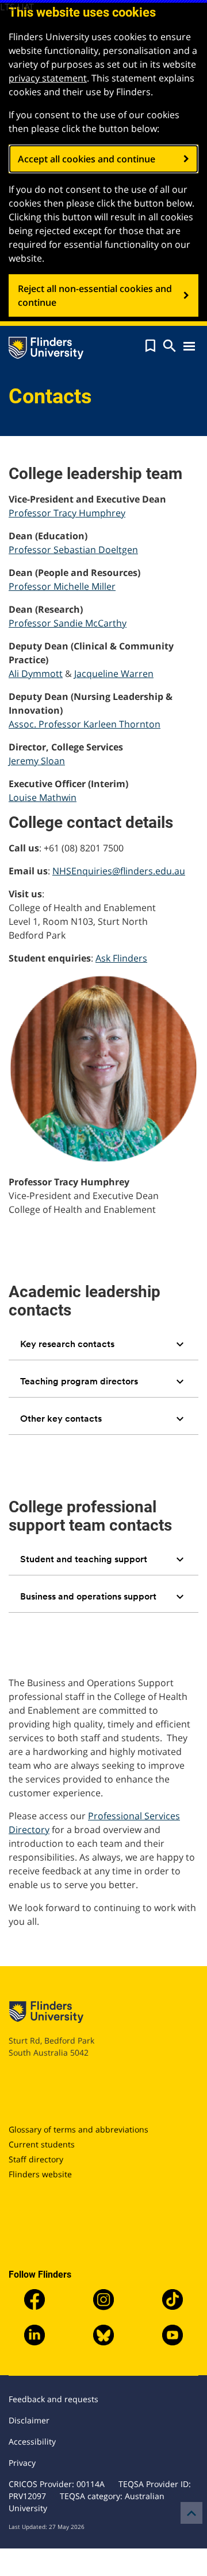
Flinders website (40, 2174)
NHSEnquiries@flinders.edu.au (119, 871)
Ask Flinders (121, 958)
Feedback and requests (53, 2399)
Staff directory (36, 2159)
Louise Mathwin (43, 797)
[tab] (103, 1344)
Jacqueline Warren (114, 674)
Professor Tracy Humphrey (67, 513)
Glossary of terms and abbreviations (78, 2129)
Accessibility (32, 2441)
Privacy (22, 2463)
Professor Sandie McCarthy (68, 623)
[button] (150, 346)
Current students (42, 2144)
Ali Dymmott (36, 674)
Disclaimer (29, 2420)
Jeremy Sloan (37, 761)
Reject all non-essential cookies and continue (95, 295)
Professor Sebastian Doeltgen (73, 550)
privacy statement (48, 78)
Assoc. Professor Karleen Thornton (85, 724)
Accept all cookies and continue (87, 159)
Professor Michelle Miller (62, 586)
